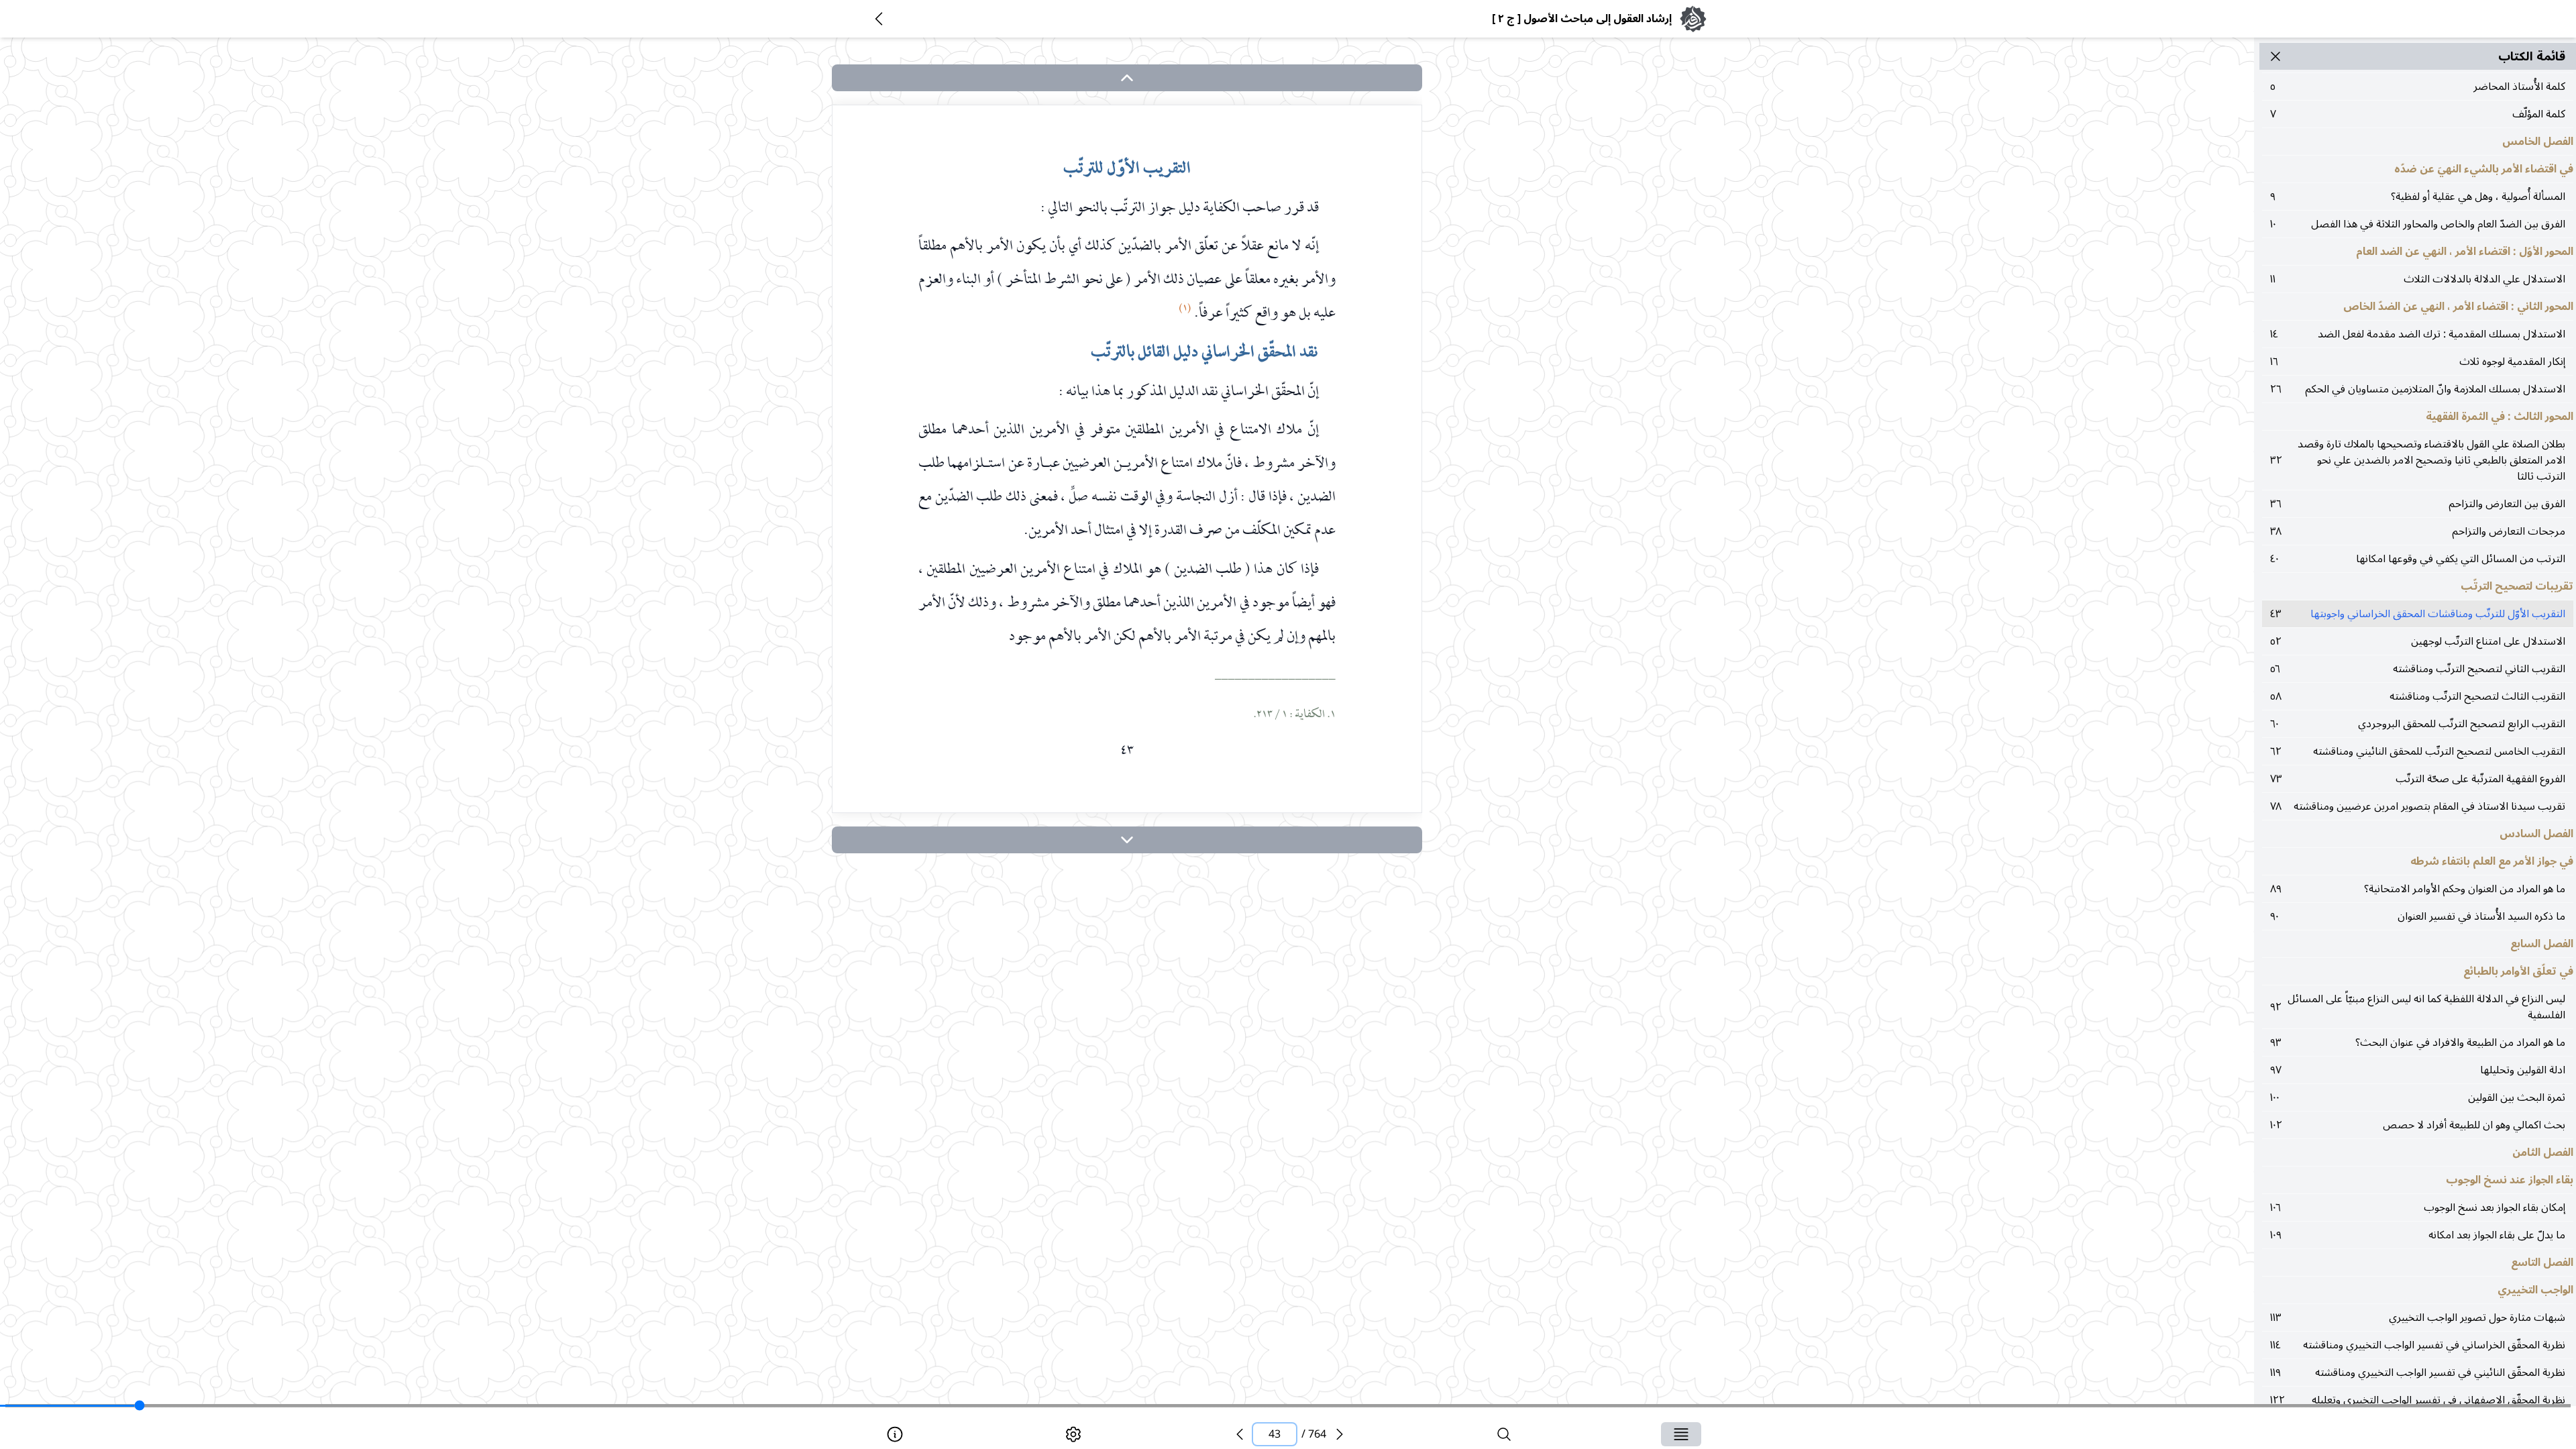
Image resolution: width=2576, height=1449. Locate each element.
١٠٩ (2418, 1235)
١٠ (2418, 224)
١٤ (2418, 334)
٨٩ (2418, 889)
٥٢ (2418, 641)
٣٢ (2418, 460)
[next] (1127, 840)
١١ (2418, 279)
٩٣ (2418, 1042)
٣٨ (2418, 531)
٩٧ (2418, 1070)
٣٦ (2418, 504)
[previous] (1240, 1434)
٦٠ (2418, 724)
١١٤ (2418, 1345)
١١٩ (2418, 1373)
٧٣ (2418, 779)
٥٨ (2418, 696)
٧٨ (2418, 806)
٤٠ (2418, 559)
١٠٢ (2418, 1125)
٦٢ (2418, 751)
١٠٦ (2418, 1207)
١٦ (2418, 362)
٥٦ (2418, 669)
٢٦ (2418, 389)
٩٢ (2418, 1007)
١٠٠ (2418, 1097)
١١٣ (2418, 1318)
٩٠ (2418, 916)
